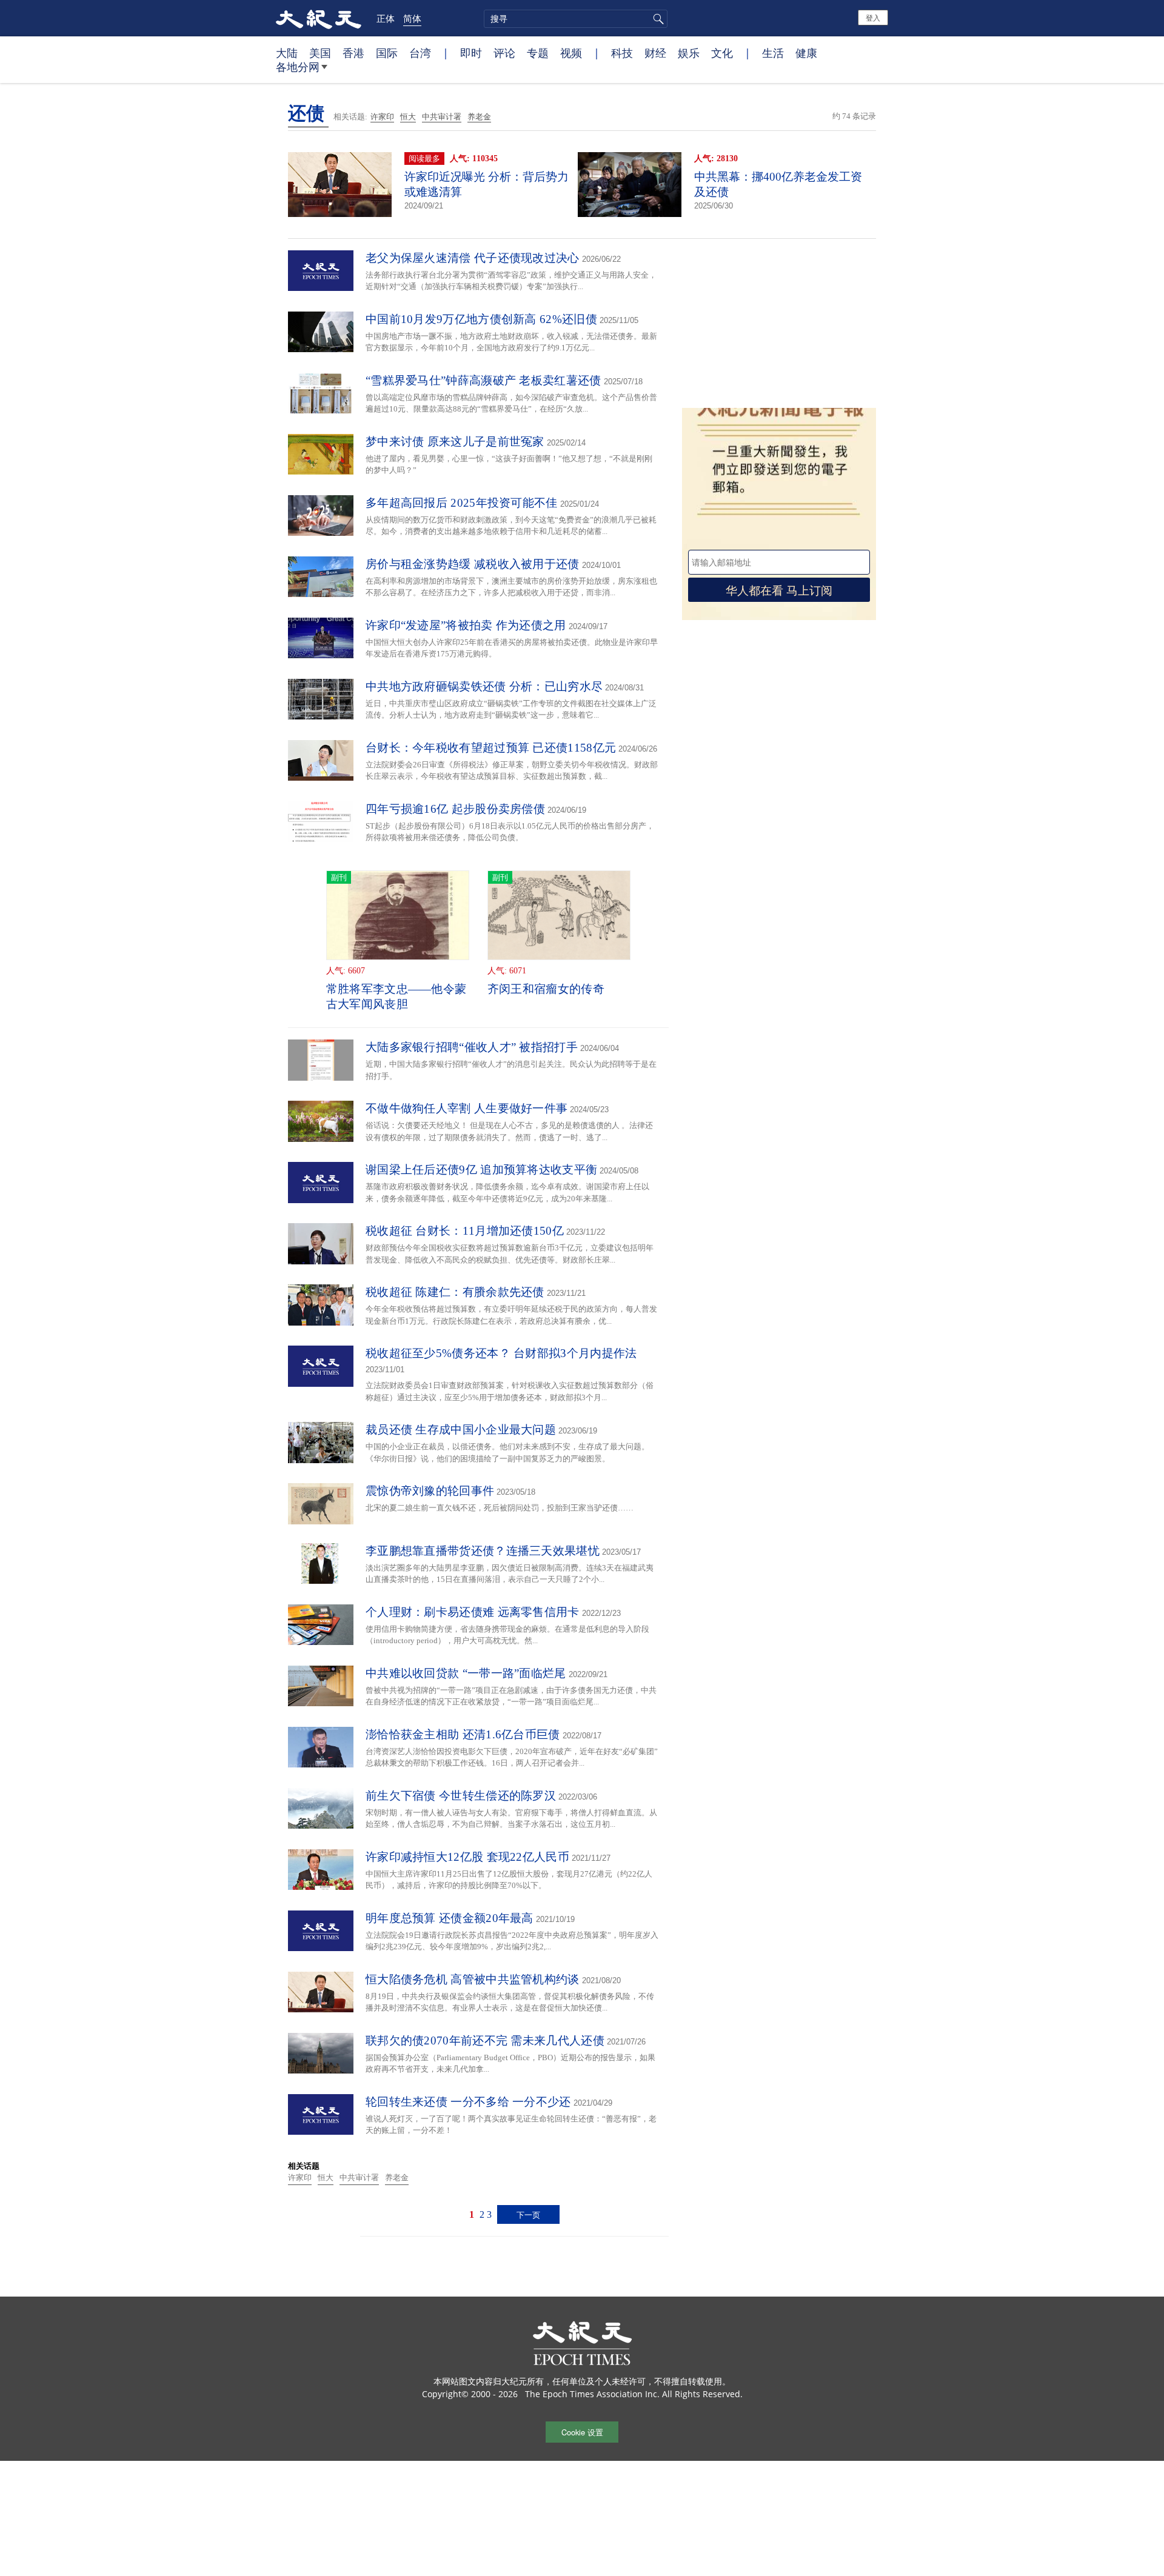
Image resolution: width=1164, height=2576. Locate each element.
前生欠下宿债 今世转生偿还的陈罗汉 (461, 1796)
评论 (504, 53)
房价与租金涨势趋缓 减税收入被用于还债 (473, 564)
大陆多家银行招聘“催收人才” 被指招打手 (472, 1047)
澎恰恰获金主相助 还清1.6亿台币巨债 (463, 1734)
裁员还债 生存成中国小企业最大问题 (461, 1430)
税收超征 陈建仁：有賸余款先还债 (455, 1292)
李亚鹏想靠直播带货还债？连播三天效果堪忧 (483, 1551)
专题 (538, 53)
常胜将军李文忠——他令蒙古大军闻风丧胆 (396, 996)
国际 (387, 53)
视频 (571, 53)
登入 (873, 17)
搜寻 (657, 19)
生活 (773, 53)
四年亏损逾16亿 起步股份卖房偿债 (455, 809)
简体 (412, 18)
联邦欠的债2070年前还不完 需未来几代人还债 (485, 2040)
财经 (655, 53)
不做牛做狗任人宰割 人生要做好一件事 (467, 1108)
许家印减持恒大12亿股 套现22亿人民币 (467, 1857)
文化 (722, 53)
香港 (353, 53)
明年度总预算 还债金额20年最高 (450, 1918)
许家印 (382, 117)
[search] (576, 19)
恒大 (408, 117)
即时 (471, 53)
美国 (320, 53)
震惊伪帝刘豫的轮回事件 (430, 1491)
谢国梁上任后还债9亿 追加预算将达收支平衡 (481, 1170)
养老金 (479, 117)
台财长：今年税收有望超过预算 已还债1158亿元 (491, 748)
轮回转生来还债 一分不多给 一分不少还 (468, 2102)
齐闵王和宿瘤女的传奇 (546, 989)
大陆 (287, 53)
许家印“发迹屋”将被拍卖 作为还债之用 (466, 625)
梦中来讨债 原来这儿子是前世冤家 (455, 442)
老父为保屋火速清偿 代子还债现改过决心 (473, 258)
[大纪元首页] (319, 18)
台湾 (420, 53)
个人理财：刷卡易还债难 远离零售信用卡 (473, 1612)
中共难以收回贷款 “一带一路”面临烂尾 (466, 1673)
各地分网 (298, 67)
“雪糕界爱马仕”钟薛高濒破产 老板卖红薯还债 (483, 380)
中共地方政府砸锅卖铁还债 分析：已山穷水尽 (484, 686)
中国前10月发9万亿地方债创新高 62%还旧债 (481, 319)
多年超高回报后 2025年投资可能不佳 (462, 503)
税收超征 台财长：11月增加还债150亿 (465, 1231)
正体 (386, 18)
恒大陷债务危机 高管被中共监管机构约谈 (473, 1979)
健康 (806, 53)
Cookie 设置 (582, 2432)
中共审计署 (442, 117)
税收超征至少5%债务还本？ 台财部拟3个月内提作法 (501, 1353)
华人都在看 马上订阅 (779, 589)
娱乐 (689, 53)
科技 (622, 53)
